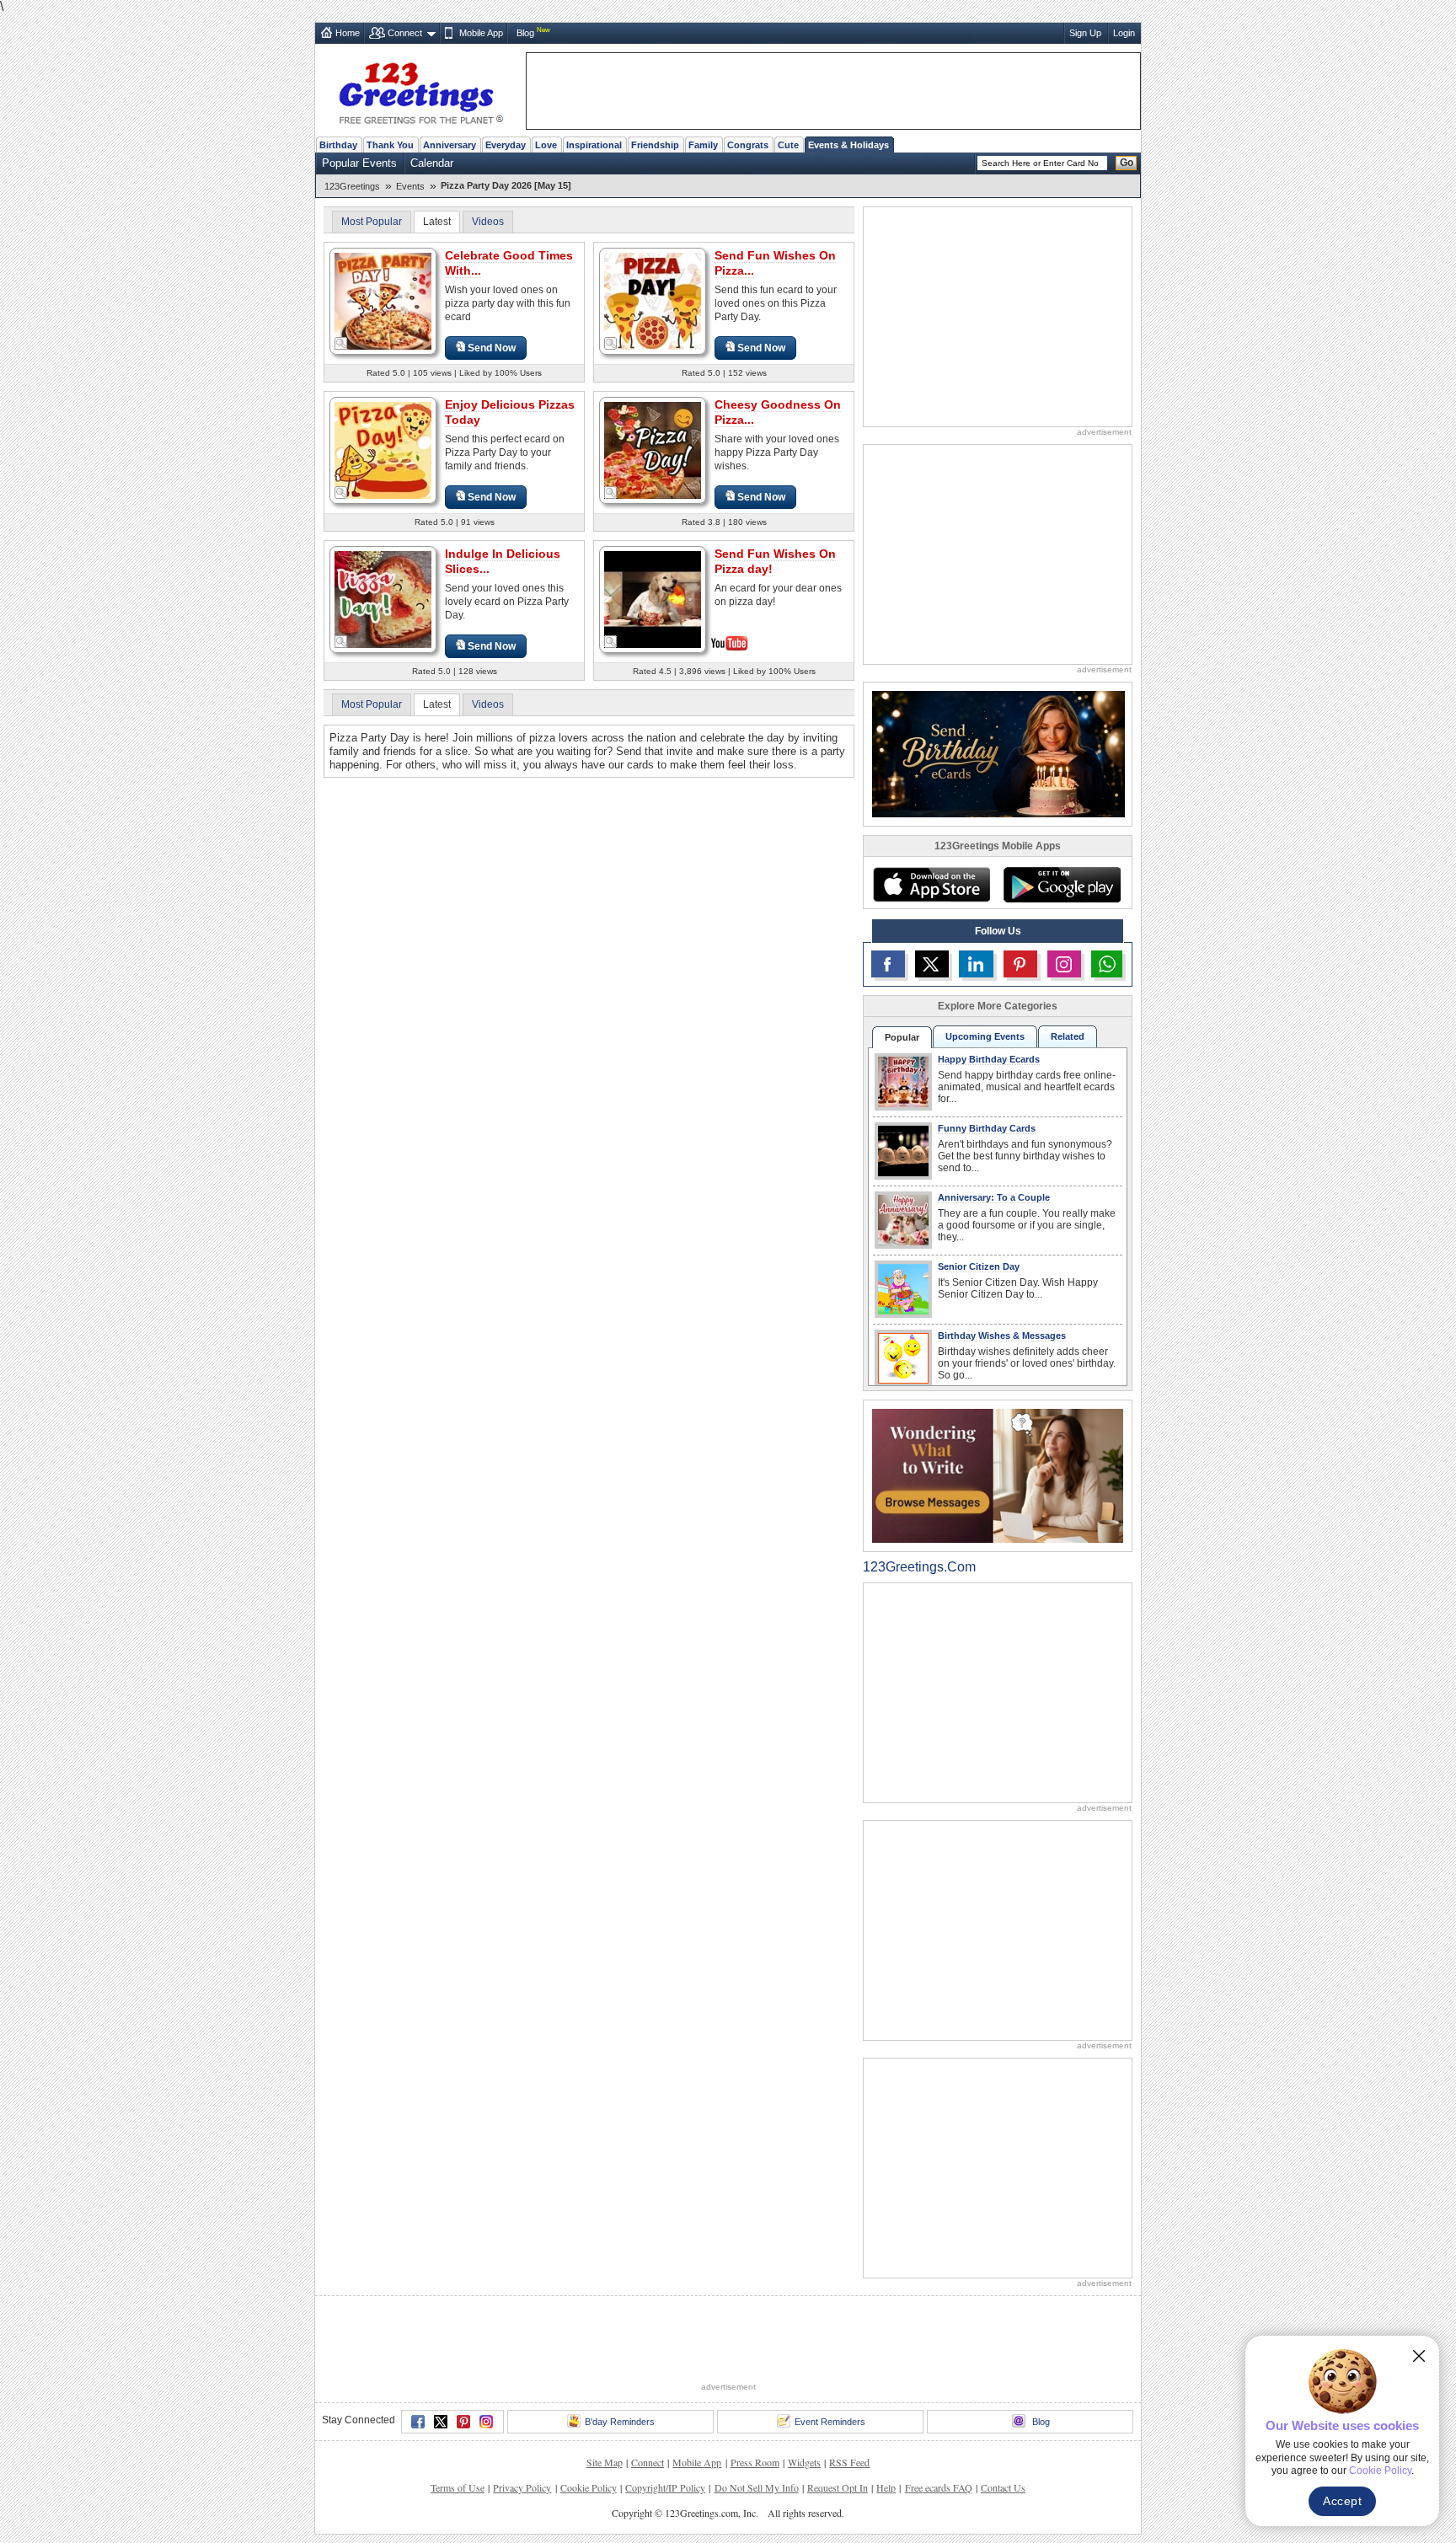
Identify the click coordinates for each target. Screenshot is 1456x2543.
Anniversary (450, 145)
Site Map (605, 2462)
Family (703, 145)
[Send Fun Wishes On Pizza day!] (653, 598)
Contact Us (1003, 2487)
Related (1068, 1036)
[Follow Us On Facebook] (888, 964)
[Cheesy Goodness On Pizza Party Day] (653, 450)
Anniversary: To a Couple (994, 1197)
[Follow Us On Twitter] (932, 964)
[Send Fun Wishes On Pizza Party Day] (653, 300)
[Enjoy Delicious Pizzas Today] (383, 450)
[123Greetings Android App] (1062, 885)
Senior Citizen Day (979, 1266)
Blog (525, 33)
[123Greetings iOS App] (931, 885)
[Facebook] (418, 2422)
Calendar (432, 163)
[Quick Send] (341, 344)
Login (1124, 33)
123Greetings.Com (919, 1567)
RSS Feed (849, 2462)
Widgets (804, 2462)
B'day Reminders (620, 2422)
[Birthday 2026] (998, 753)
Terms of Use (458, 2487)
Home (348, 33)
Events (410, 186)
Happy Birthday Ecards (989, 1059)
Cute (788, 145)
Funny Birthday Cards (987, 1128)
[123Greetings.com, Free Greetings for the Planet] (420, 90)
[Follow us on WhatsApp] (1107, 964)
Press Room (755, 2462)
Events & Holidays (848, 145)
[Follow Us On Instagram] (1064, 964)
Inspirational (594, 145)
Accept (1342, 2501)
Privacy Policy (522, 2487)
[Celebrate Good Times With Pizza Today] (383, 300)
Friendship (655, 145)
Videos (488, 222)
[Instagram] (486, 2422)
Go (1127, 163)
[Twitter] (441, 2422)
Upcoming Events (985, 1036)
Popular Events (359, 163)
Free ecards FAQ (939, 2487)
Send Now (492, 348)
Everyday (506, 145)
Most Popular (372, 222)
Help (886, 2487)
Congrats (748, 145)
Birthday (338, 145)
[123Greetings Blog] (998, 1475)
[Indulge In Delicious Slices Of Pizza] (383, 599)
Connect (405, 33)
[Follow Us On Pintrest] (1020, 964)
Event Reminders (830, 2422)
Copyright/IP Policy (665, 2487)
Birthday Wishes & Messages (1002, 1336)
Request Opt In (838, 2487)
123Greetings (352, 186)
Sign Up (1085, 33)
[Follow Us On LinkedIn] (976, 964)
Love (546, 145)
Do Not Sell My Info (757, 2487)
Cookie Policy (589, 2487)
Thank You (390, 145)
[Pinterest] (463, 2422)
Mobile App (481, 33)
